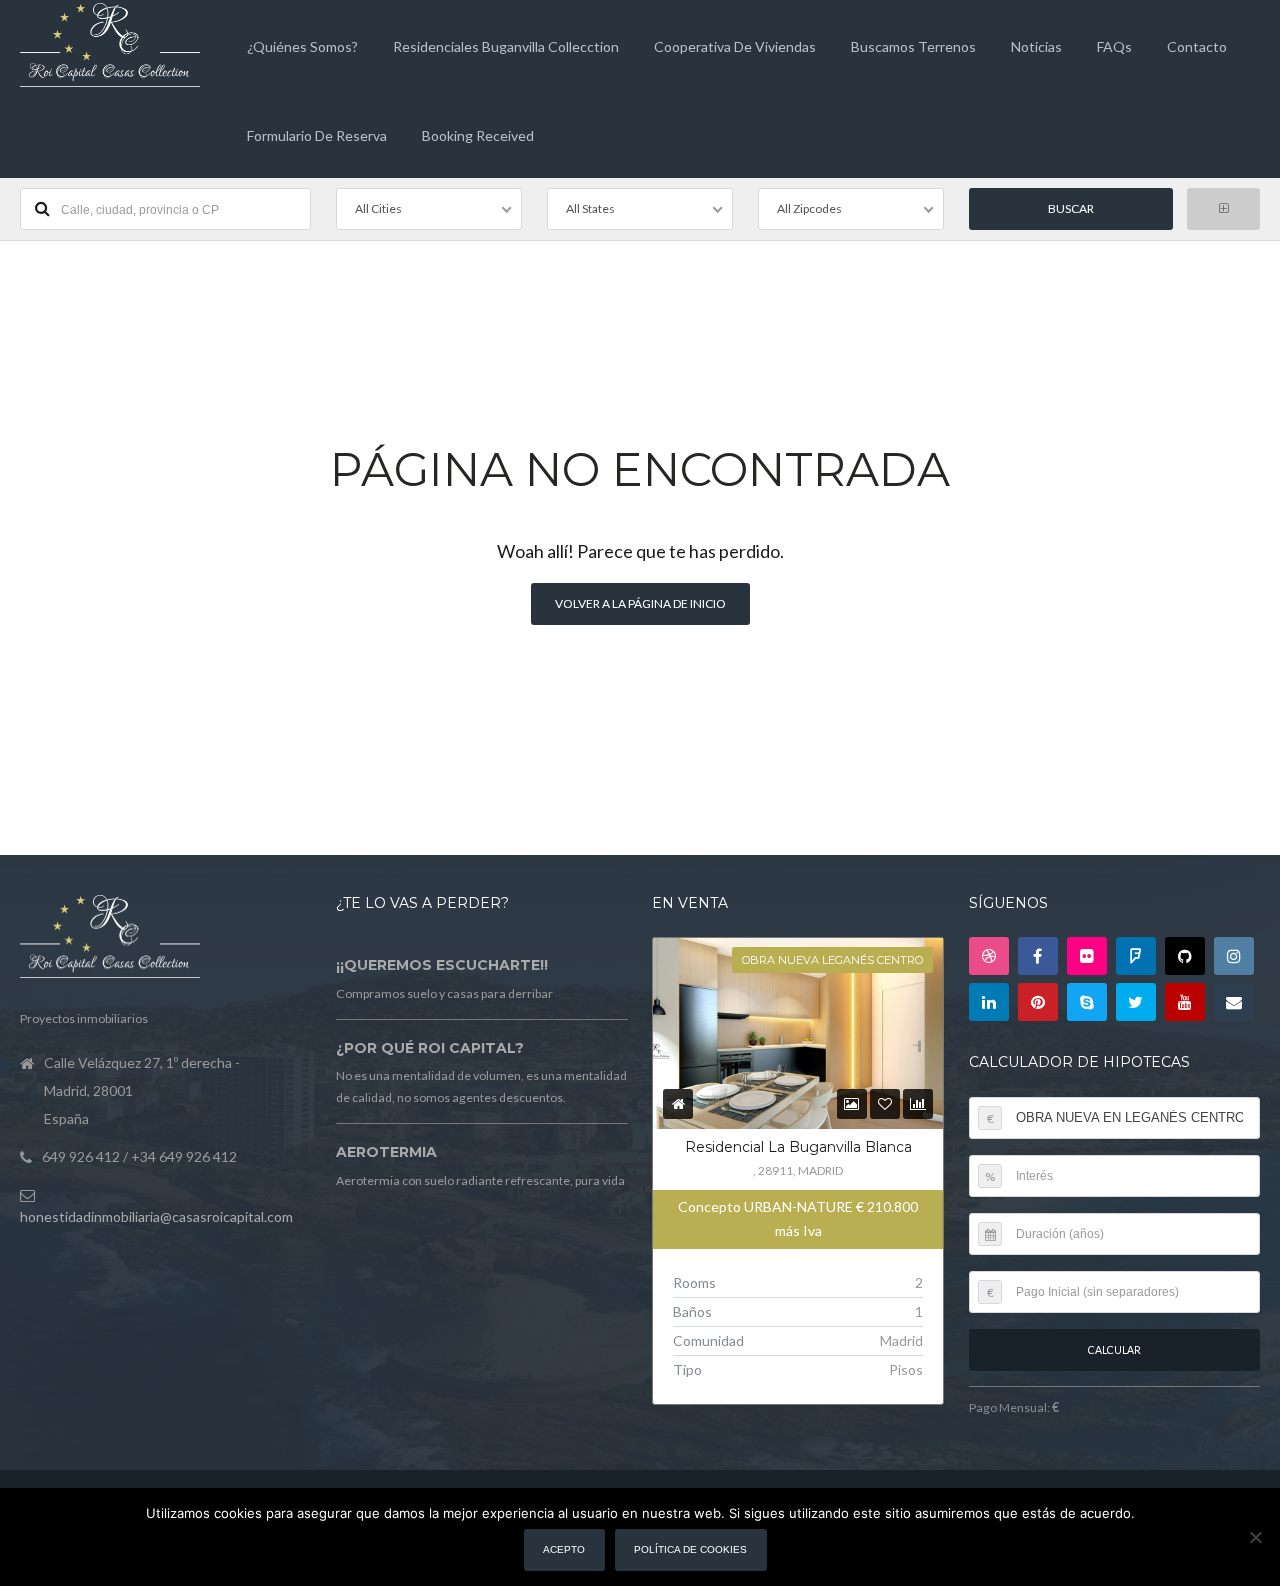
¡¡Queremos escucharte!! (442, 965)
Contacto (1197, 46)
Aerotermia (386, 1152)
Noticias (1036, 46)
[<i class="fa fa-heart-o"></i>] (885, 1103)
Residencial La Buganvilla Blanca (798, 1147)
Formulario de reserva (317, 135)
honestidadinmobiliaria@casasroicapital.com (156, 1216)
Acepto (564, 1549)
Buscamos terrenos (913, 46)
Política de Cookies (690, 1549)
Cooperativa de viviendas (735, 46)
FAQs (1114, 46)
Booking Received (478, 135)
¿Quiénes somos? (302, 46)
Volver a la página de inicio (640, 603)
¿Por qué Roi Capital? (430, 1048)
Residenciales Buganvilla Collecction (506, 46)
